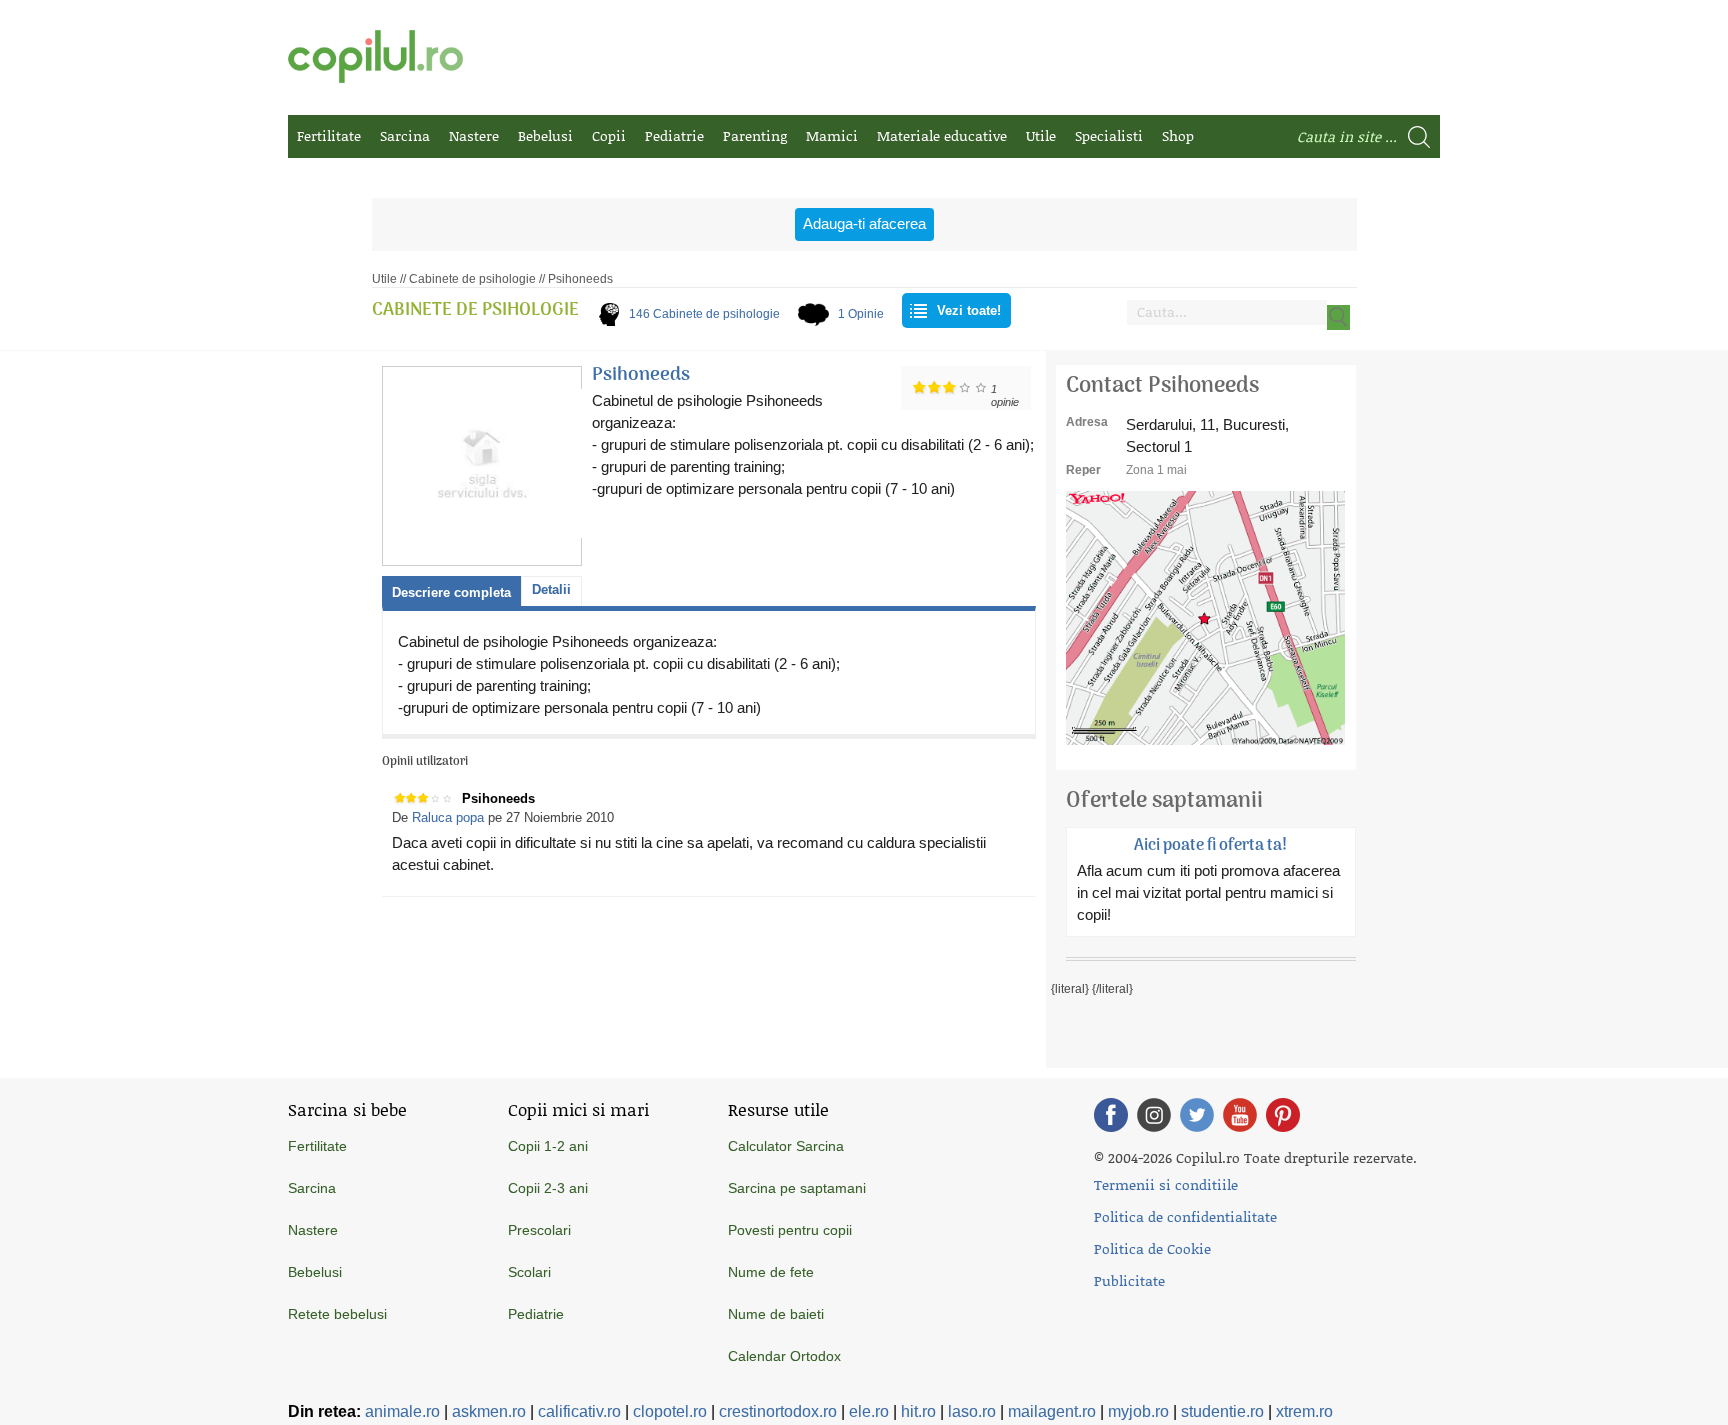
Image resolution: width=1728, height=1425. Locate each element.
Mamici (832, 135)
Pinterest (1283, 1115)
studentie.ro (1222, 1411)
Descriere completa (451, 592)
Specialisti (1109, 135)
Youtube (1240, 1115)
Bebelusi (545, 135)
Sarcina (405, 135)
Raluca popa (448, 817)
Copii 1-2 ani (548, 1146)
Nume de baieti (776, 1314)
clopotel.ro (670, 1411)
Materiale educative (942, 135)
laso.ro (972, 1411)
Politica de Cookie (1152, 1248)
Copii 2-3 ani (548, 1188)
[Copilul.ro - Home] (375, 56)
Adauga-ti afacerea (864, 223)
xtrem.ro (1304, 1411)
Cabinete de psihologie (472, 279)
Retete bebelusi (337, 1314)
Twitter (1197, 1115)
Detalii (551, 589)
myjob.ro (1138, 1411)
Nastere (474, 135)
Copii (609, 135)
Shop (1178, 135)
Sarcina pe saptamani (797, 1188)
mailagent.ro (1052, 1411)
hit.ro (918, 1411)
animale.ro (402, 1411)
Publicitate (1129, 1280)
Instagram (1154, 1115)
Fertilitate (329, 135)
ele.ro (869, 1411)
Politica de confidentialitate (1185, 1216)
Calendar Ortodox (784, 1356)
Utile (1041, 135)
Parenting (755, 135)
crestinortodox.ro (778, 1411)
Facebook (1111, 1115)
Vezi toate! (969, 310)
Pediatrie (674, 135)
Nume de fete (771, 1272)
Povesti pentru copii (790, 1230)
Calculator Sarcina (786, 1146)
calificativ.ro (579, 1411)
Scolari (529, 1272)
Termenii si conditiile (1166, 1184)
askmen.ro (489, 1411)
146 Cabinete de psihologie (704, 314)
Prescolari (539, 1230)
